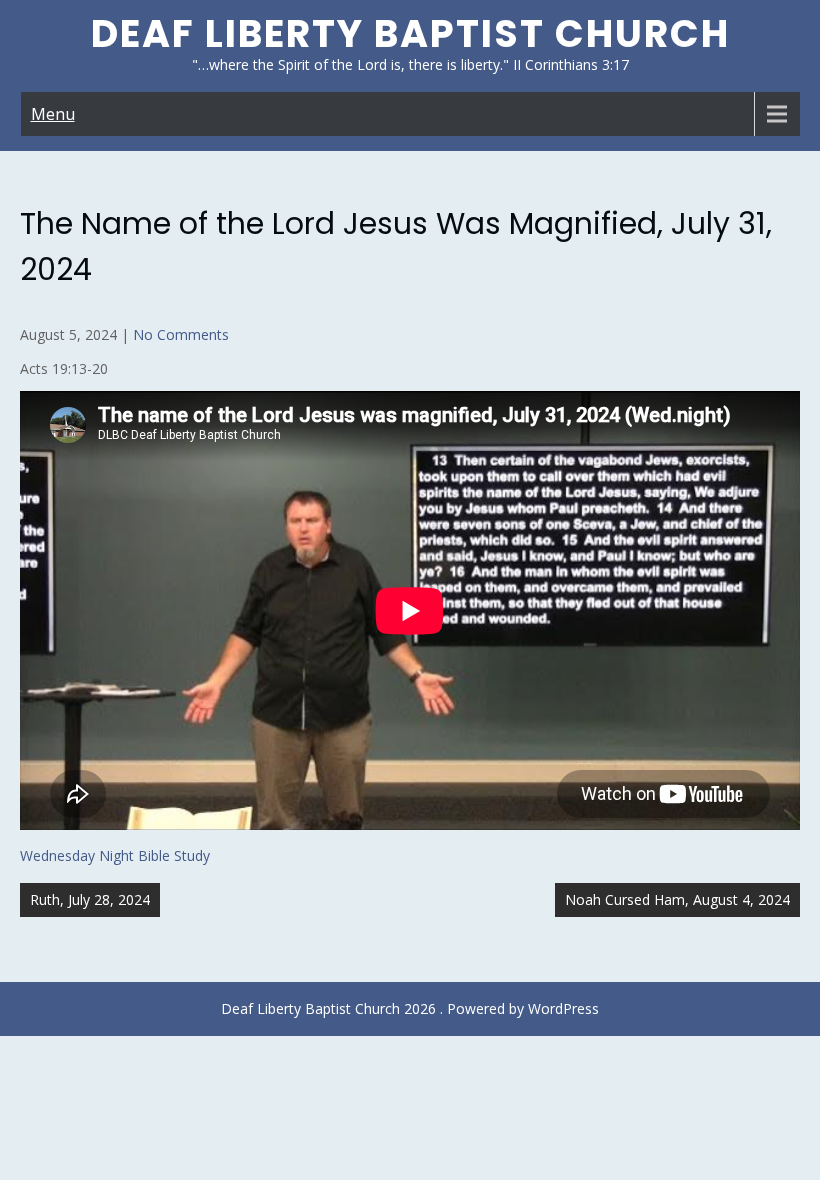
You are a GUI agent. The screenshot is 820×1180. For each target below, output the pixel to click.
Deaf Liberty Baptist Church (410, 33)
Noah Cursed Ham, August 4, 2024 (677, 899)
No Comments (181, 334)
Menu (53, 114)
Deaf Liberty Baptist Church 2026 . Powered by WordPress (410, 1008)
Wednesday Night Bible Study (115, 855)
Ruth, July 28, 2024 (90, 899)
